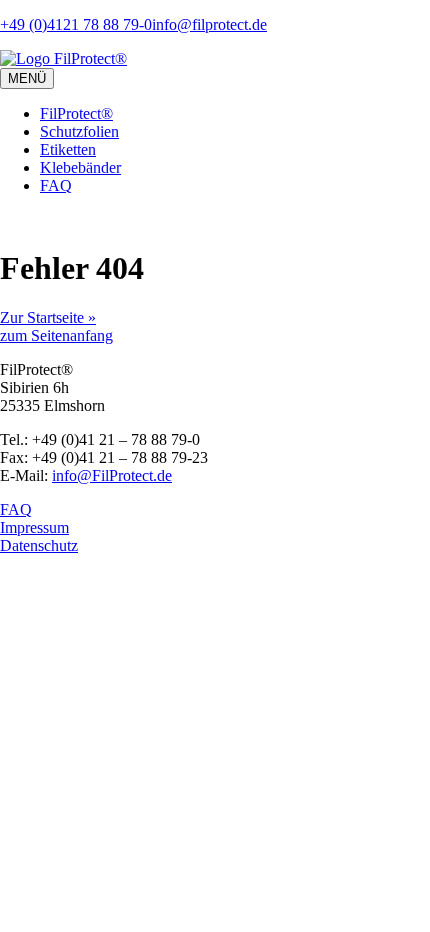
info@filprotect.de (209, 24)
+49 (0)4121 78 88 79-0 (76, 24)
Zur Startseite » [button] (48, 317)
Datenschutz (39, 545)
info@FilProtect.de (112, 475)
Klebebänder (80, 167)
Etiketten (68, 149)
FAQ (56, 185)
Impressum (34, 527)
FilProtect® (76, 113)
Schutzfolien (79, 131)
